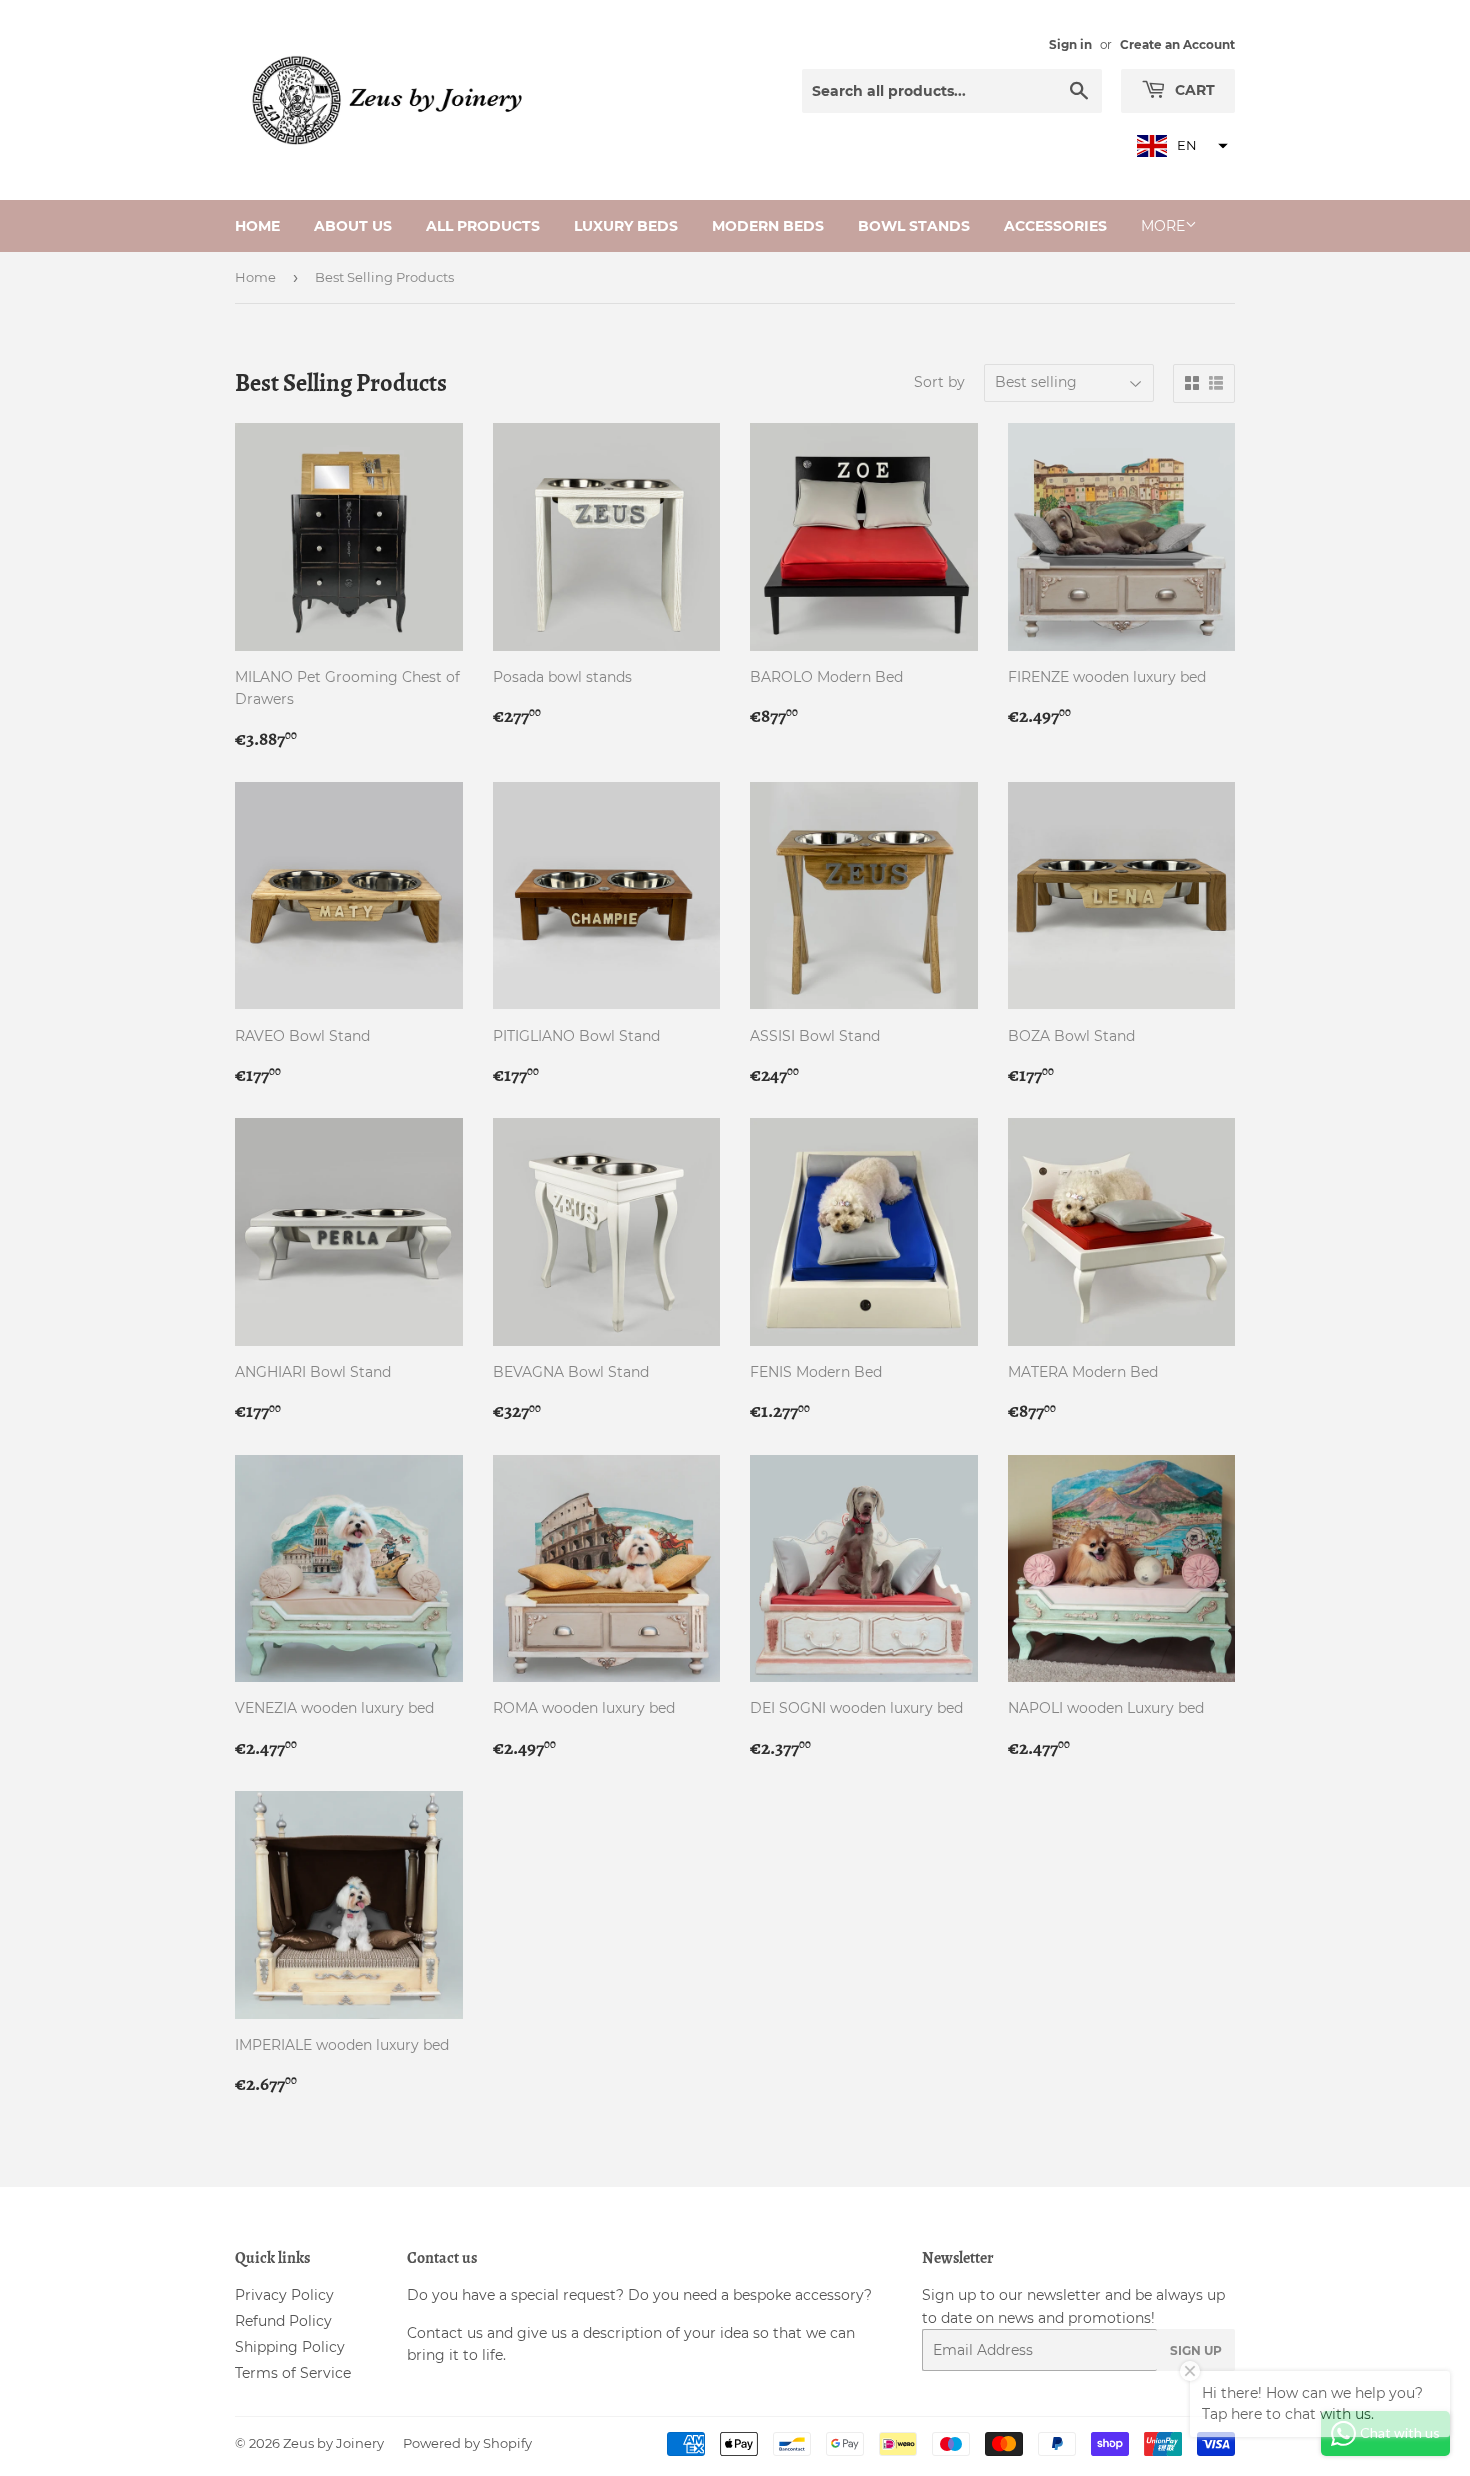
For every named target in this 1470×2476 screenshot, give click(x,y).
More (1163, 226)
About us (353, 226)
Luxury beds (626, 226)
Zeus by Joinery (333, 2443)
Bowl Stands (914, 226)
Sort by (939, 382)
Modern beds (768, 226)
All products (483, 226)
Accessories (1055, 226)
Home (257, 226)
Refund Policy (283, 2321)
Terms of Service (293, 2373)
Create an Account (1177, 44)
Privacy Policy (284, 2295)
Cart (1193, 90)
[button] (1180, 146)
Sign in (1070, 44)
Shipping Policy (290, 2347)
